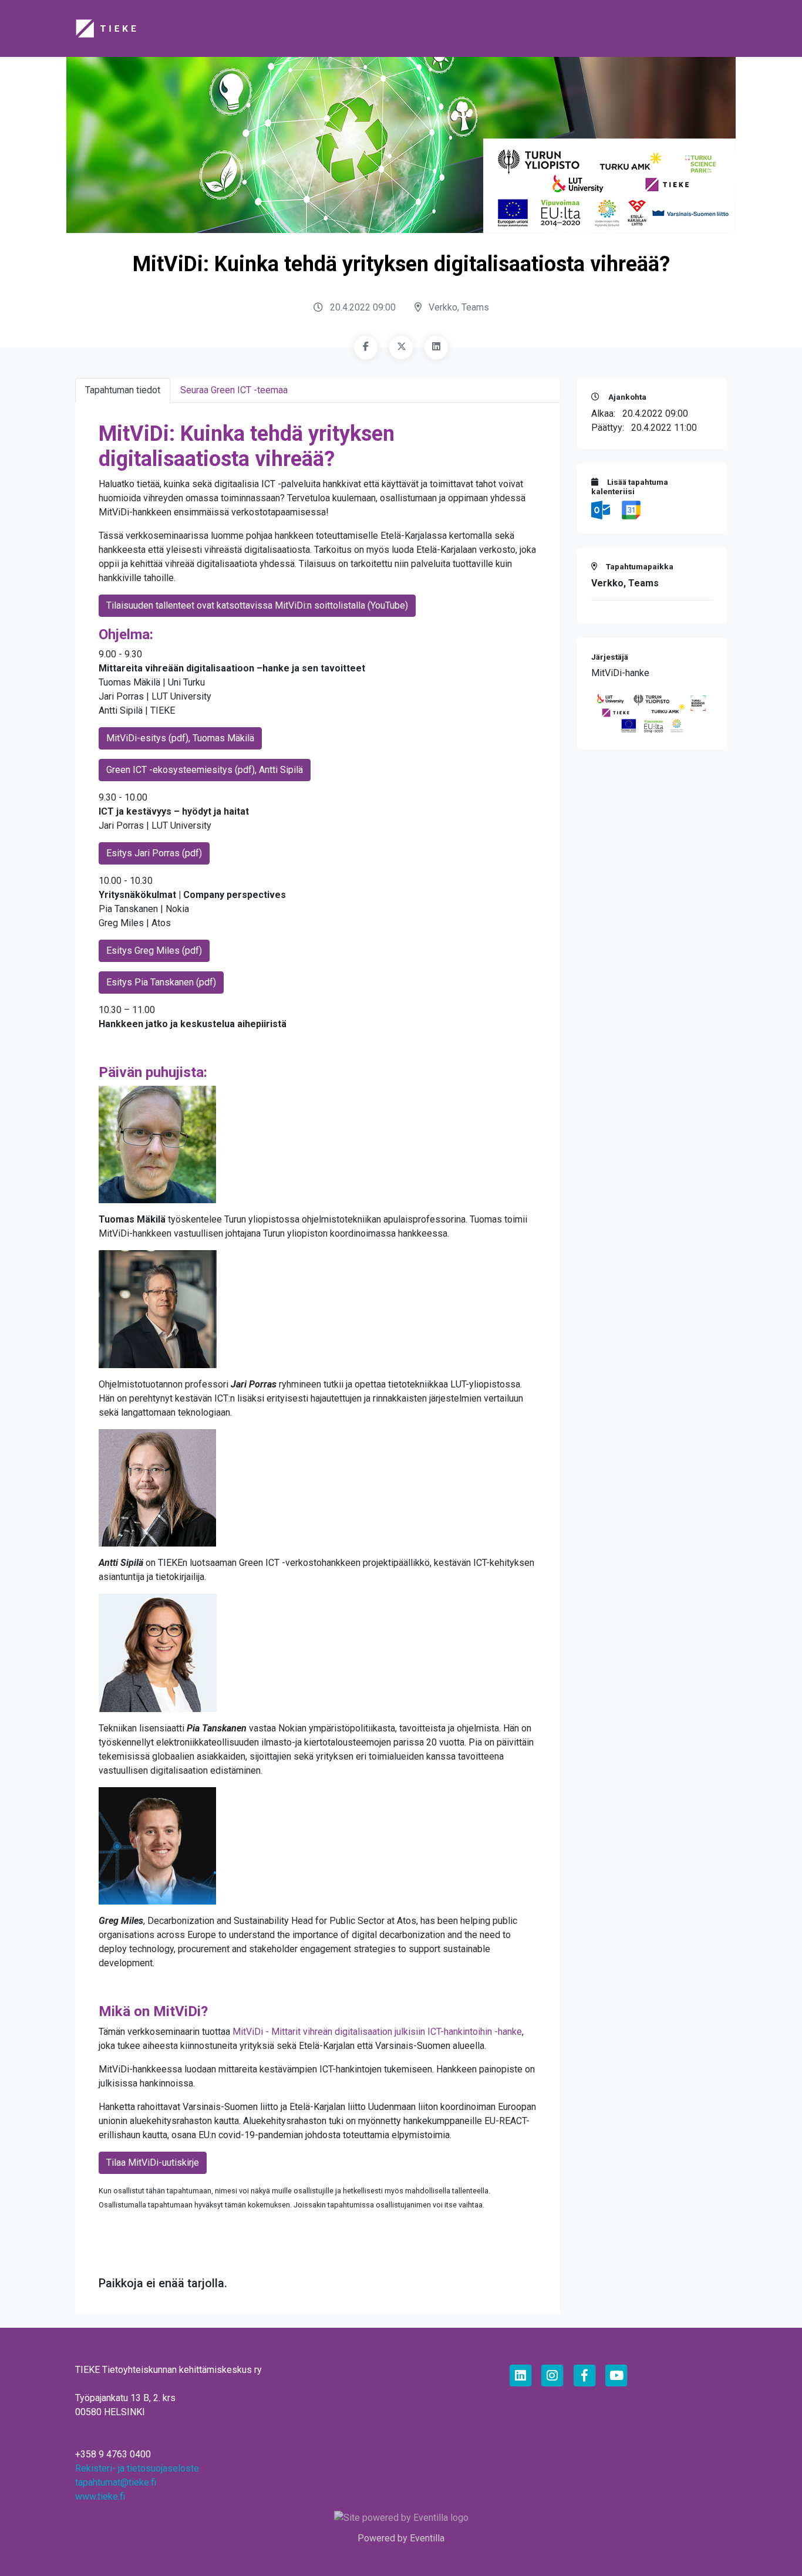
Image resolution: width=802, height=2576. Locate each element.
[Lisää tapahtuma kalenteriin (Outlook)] (602, 510)
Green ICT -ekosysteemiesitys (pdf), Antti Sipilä (205, 770)
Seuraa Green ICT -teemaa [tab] (234, 390)
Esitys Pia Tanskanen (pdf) (161, 982)
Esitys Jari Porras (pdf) (154, 853)
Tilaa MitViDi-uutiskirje (153, 2163)
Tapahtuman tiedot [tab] (123, 390)
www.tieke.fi (100, 2496)
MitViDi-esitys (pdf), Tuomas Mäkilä (180, 738)
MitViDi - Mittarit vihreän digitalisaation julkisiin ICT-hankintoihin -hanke (377, 2032)
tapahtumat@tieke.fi (116, 2482)
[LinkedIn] (436, 347)
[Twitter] (401, 347)
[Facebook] (366, 347)
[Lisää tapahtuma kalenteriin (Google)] (631, 510)
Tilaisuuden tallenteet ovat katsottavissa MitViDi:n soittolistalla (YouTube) (257, 605)
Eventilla (427, 2538)
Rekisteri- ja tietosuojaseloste (137, 2468)
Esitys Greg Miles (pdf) (154, 951)
